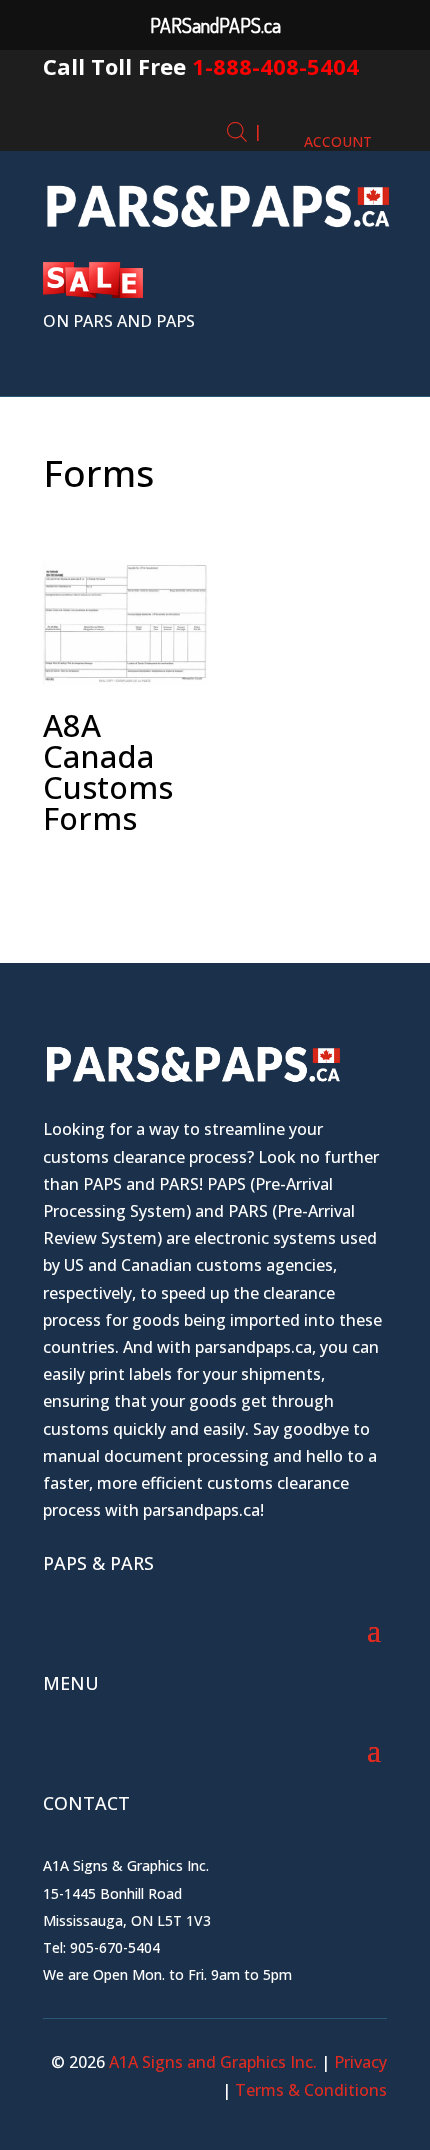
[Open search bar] (237, 131)
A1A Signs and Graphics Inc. (211, 2062)
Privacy (360, 2062)
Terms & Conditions (311, 2090)
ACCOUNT (338, 141)
